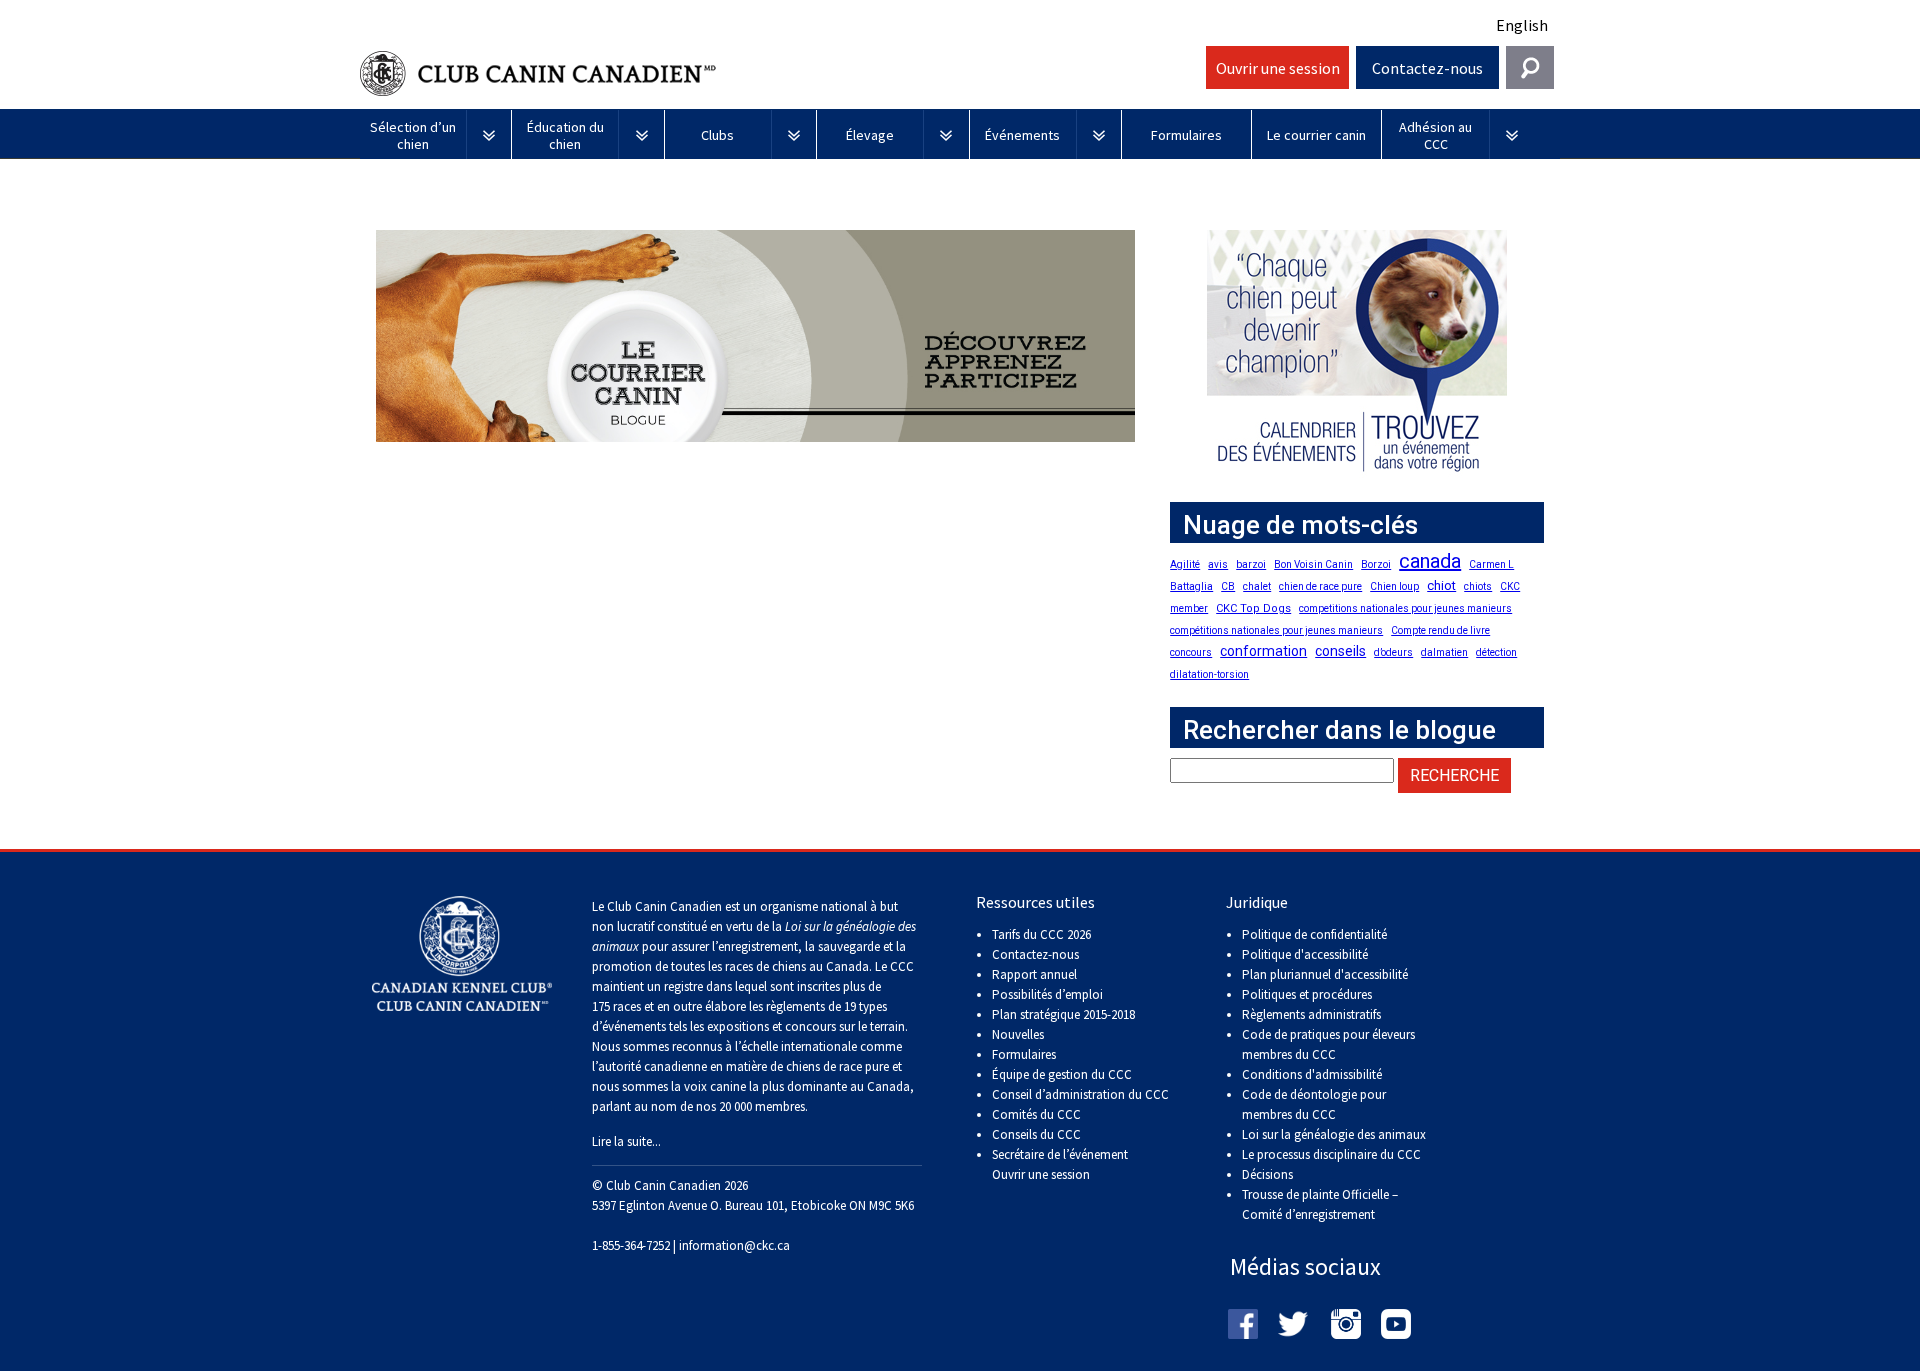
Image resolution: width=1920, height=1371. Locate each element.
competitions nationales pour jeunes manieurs (1405, 608)
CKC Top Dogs (1253, 608)
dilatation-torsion (1209, 674)
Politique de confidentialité (1314, 934)
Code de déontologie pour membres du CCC (1314, 1104)
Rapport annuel (1034, 974)
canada (1430, 561)
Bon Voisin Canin (1313, 564)
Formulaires (1024, 1054)
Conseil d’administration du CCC (1080, 1094)
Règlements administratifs (1311, 1014)
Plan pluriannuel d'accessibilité (1325, 974)
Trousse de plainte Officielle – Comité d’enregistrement (1320, 1204)
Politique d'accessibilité (1305, 954)
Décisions (1267, 1174)
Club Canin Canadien (780, 73)
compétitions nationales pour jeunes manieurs (1276, 630)
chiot (1441, 585)
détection (1496, 652)
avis (1218, 564)
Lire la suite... (626, 1141)
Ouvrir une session (1278, 68)
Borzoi (1376, 564)
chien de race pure (1320, 586)
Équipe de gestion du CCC (1062, 1074)
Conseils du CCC (1036, 1134)
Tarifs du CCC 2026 (1041, 934)
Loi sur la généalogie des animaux (1334, 1134)
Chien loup (1394, 586)
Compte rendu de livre (1440, 630)
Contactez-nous (1427, 68)
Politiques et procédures (1307, 994)
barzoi (1251, 564)
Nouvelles (1018, 1034)
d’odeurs (1393, 652)
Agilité (1185, 564)
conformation (1263, 651)
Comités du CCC (1036, 1114)
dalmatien (1444, 652)
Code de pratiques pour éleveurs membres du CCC (1328, 1044)
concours (1191, 652)
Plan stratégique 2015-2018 (1063, 1014)
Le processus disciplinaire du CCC (1331, 1154)
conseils (1340, 651)
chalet (1257, 586)
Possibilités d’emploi (1047, 994)
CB (1228, 586)
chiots (1478, 586)
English (1522, 25)
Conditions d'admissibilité (1312, 1074)
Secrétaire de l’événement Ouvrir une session (1060, 1164)
